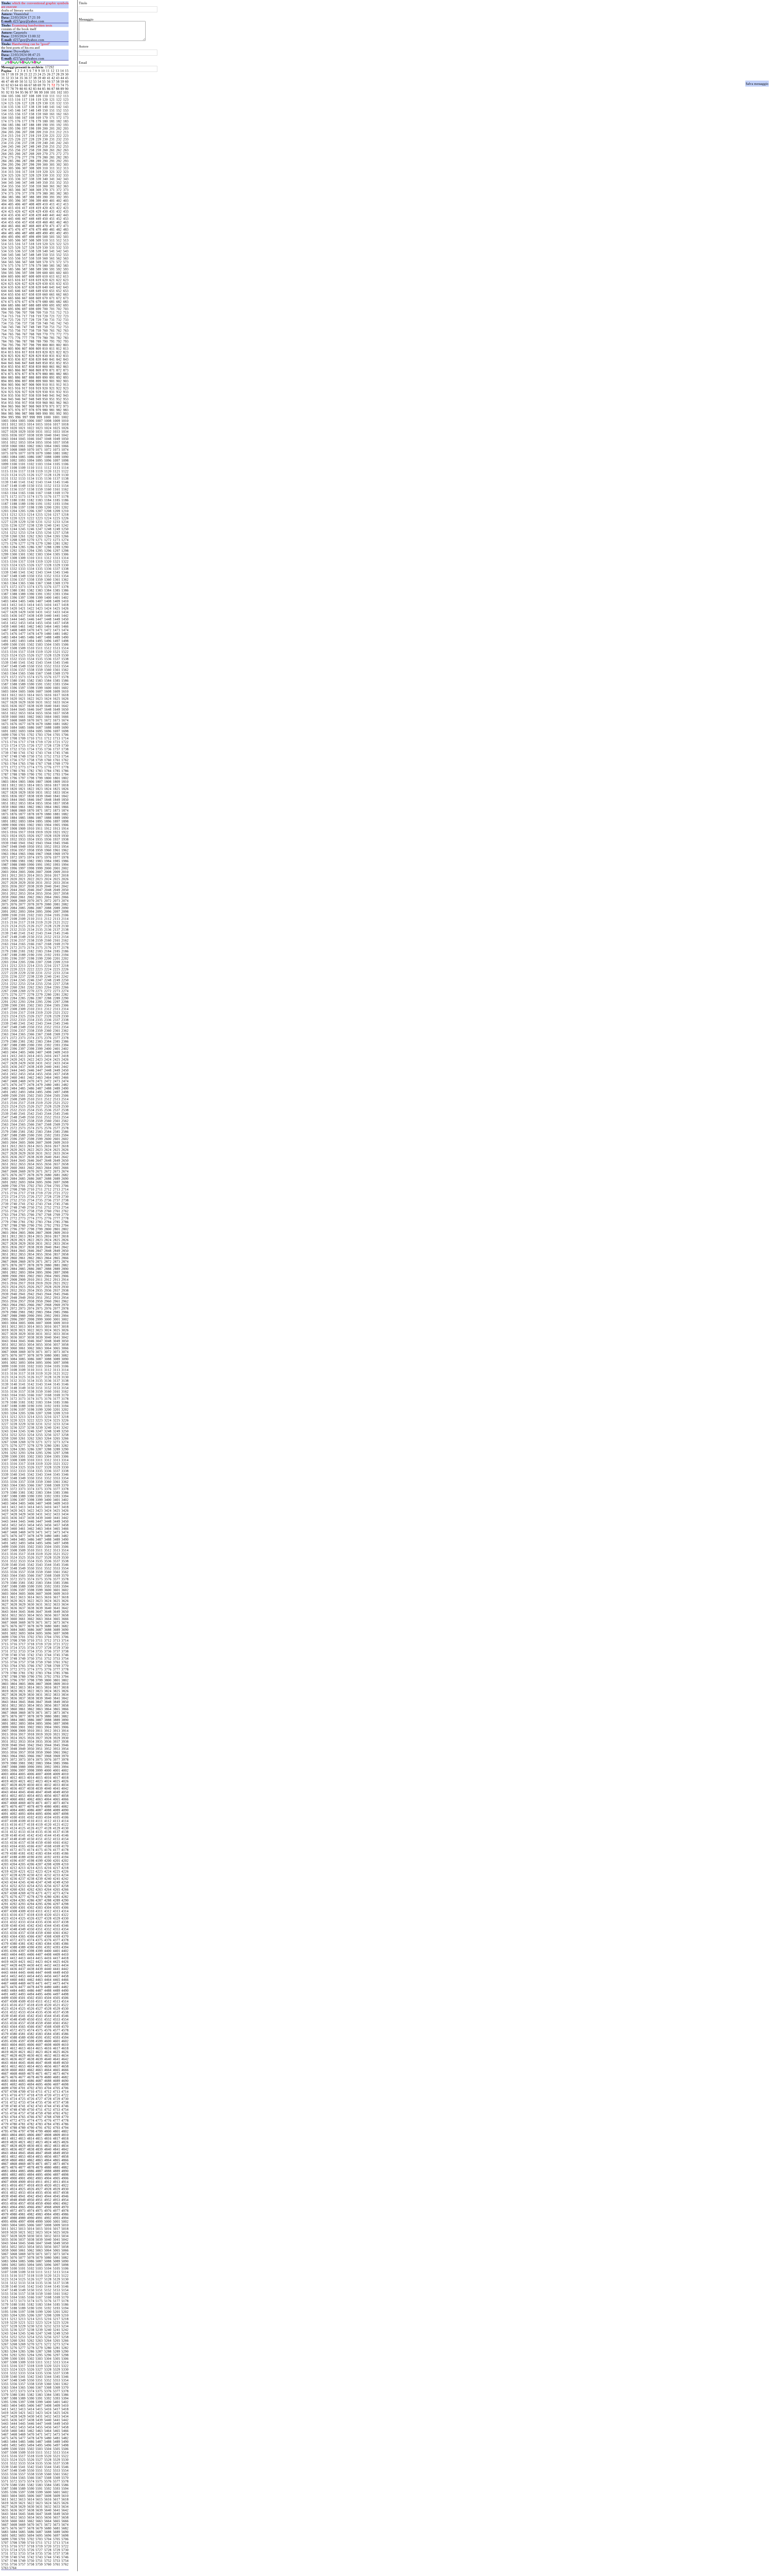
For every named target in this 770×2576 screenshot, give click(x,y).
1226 (65, 518)
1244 (14, 529)
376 (18, 193)
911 (52, 385)
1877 (22, 814)
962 (59, 403)
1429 (22, 612)
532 (59, 247)
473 (66, 226)
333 (66, 175)
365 (11, 190)
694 (4, 309)
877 (25, 374)
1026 (65, 428)
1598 (31, 688)
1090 (65, 457)
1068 (14, 450)
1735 (39, 749)
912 (59, 385)
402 (59, 201)
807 (25, 349)
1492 (14, 641)
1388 (14, 594)
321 (52, 172)
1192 (48, 504)
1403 (5, 601)
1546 (65, 662)
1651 (5, 713)
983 (66, 410)
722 (59, 316)
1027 (5, 432)
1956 (14, 850)
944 (4, 399)
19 (17, 74)
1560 (48, 670)
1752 (48, 756)
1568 (48, 673)
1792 (48, 774)
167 (25, 118)
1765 (22, 764)
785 (11, 341)
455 (11, 222)
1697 (57, 731)
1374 (31, 587)
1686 (31, 727)
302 (59, 164)
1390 (31, 594)
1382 (31, 590)
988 (32, 413)
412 (59, 204)
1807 (39, 782)
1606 (31, 691)
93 (12, 92)
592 (59, 269)
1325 (22, 565)
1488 (48, 637)
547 (25, 255)
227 (25, 139)
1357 (22, 579)
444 (4, 219)
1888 (48, 818)
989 (38, 413)
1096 (48, 460)
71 (49, 85)
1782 (31, 771)
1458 (65, 623)
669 (38, 298)
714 (4, 316)
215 (11, 136)
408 (32, 204)
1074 (65, 450)
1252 (14, 533)
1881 (57, 814)
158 (32, 114)
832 (59, 356)
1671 (39, 720)
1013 (22, 424)
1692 (14, 731)
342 (59, 179)
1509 (22, 648)
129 (38, 103)
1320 (48, 561)
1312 (48, 558)
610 (45, 276)
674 (4, 302)
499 (38, 237)
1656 (48, 713)
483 (66, 229)
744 (4, 327)
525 (11, 247)
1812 (14, 785)
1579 (5, 681)
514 (4, 244)
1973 (22, 857)
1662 (31, 717)
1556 (14, 670)
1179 (5, 500)
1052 (14, 442)
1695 (39, 731)
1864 (48, 807)
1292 (14, 551)
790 (45, 341)
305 (11, 168)
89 (62, 89)
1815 (39, 785)
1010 (65, 421)
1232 (48, 522)
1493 (22, 641)
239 (38, 143)
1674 (65, 720)
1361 (57, 579)
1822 (31, 789)
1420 (14, 608)
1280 (48, 543)
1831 (39, 792)
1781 (22, 771)
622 (59, 280)
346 (18, 183)
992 (59, 413)
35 (21, 78)
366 (18, 190)
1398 (31, 598)
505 (11, 240)
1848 (48, 800)
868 (32, 370)
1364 (14, 583)
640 (45, 287)
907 (25, 385)
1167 (39, 493)
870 (45, 370)
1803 (5, 782)
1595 (5, 688)
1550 (31, 666)
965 (11, 406)
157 (25, 114)
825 (11, 356)
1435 (5, 616)
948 (32, 399)
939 (38, 395)
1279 (39, 543)
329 (38, 175)
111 (52, 96)
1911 (39, 828)
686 (18, 305)
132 (59, 103)
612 (59, 276)
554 (4, 258)
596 (18, 273)
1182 (31, 500)
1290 (65, 547)
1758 (31, 760)
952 (59, 399)
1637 (22, 706)
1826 (65, 789)
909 (38, 385)
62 (8, 85)
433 (66, 211)
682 (59, 302)
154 (4, 114)
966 (18, 406)
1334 (31, 569)
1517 (22, 652)
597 (25, 273)
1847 (39, 800)
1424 (48, 608)
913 (66, 385)
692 (59, 305)
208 (32, 132)
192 (59, 125)
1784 (48, 771)
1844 (14, 800)
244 (4, 146)
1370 (65, 583)
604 (4, 276)
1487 (39, 637)
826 (18, 356)
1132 (14, 478)
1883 (5, 818)
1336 (48, 569)
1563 (5, 673)
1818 (65, 785)
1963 (5, 854)
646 (18, 291)
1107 (5, 468)
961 (52, 403)
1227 (5, 522)
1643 (5, 709)
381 (52, 193)
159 (38, 114)
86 (49, 89)
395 (11, 201)
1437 (22, 616)
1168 (48, 493)
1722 (65, 742)
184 (4, 125)
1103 (39, 464)
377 (25, 193)
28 (58, 74)
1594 (65, 684)
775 (11, 338)
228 (32, 139)
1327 (39, 565)
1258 (65, 533)
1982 (31, 861)
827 (25, 356)
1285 (22, 547)
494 (4, 237)
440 (45, 215)
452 (59, 219)
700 (45, 309)
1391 (39, 594)
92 (8, 92)
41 (49, 78)
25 (44, 74)
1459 (5, 626)
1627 (5, 702)
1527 (39, 655)
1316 (14, 561)
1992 (48, 865)
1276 (14, 543)
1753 (57, 756)
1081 (57, 453)
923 (66, 388)
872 (59, 370)
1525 (22, 655)
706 (18, 312)
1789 (22, 774)
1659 (5, 717)
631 (52, 284)
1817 (57, 785)
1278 (31, 543)
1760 (48, 760)
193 (66, 125)
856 (18, 367)
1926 (31, 836)
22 (30, 74)
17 (8, 74)
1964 (14, 854)
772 (59, 334)
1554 (65, 666)
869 (38, 370)
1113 (57, 468)
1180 (14, 500)
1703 (39, 735)
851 (52, 363)
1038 (31, 435)
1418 (65, 605)
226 (18, 139)
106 (18, 96)
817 (25, 352)
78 (12, 89)
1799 (39, 778)
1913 (57, 828)
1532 (14, 659)
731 (52, 320)
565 (11, 262)
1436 (14, 616)
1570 (65, 673)
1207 (39, 511)
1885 (22, 818)
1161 (57, 489)
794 (4, 345)
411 (52, 204)
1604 (14, 691)
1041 (57, 435)
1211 (5, 515)
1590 (31, 684)
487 (25, 233)
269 (38, 154)
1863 (39, 807)
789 (38, 341)
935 (11, 395)
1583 (39, 681)
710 (45, 312)
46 (3, 81)
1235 (5, 525)
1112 (48, 468)
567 (25, 262)
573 (66, 262)
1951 (39, 847)
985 (11, 413)
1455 (39, 623)
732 (59, 320)
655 (11, 294)
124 (4, 103)
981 (52, 410)
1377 (57, 587)
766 (18, 334)
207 (25, 132)
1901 (22, 825)
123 (66, 100)
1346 (65, 572)
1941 (22, 843)
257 (25, 150)
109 (38, 96)
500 (45, 237)
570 (45, 262)
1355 (5, 579)
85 (44, 89)
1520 (48, 652)
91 (3, 92)
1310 (31, 558)
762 (59, 330)
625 (11, 284)
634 (4, 287)
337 (25, 179)
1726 (31, 745)
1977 (57, 857)
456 (18, 222)
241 (52, 143)
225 (11, 139)
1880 (48, 814)
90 (67, 89)
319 (38, 172)
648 (32, 291)
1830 (31, 792)
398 (32, 201)
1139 (5, 482)
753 (66, 327)
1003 (5, 421)
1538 (65, 659)
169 (38, 118)
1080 (48, 453)
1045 (22, 439)
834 (4, 359)
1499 (5, 644)
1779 (5, 771)
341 (52, 179)
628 (32, 284)
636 (18, 287)
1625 (57, 699)
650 (45, 291)
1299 (5, 554)
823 (66, 352)
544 (4, 255)
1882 (65, 814)
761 (52, 330)
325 (11, 175)
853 (66, 363)
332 (59, 175)
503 (66, 237)
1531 (5, 659)
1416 (48, 605)
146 (18, 110)
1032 (48, 432)
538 (32, 251)
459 (38, 222)
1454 (31, 623)
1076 (14, 453)
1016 (48, 424)
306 (18, 168)
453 (66, 219)
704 (4, 312)
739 (38, 323)
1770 (65, 764)
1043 (5, 439)
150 (45, 110)
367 (25, 190)
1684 (14, 727)
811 (52, 349)
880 (45, 374)
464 (4, 226)
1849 (57, 800)
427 (25, 211)
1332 (14, 569)
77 (8, 89)
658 (32, 294)
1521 (57, 652)
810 (45, 349)
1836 (14, 796)
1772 (14, 767)
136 (18, 107)
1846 (31, 800)
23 (35, 74)
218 (32, 136)
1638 (31, 706)
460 (45, 222)
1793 (57, 774)
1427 (5, 612)
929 (38, 392)
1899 (5, 825)
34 (17, 78)
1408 (48, 601)
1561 (57, 670)
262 (59, 150)
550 (45, 255)
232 (59, 139)
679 (38, 302)
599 (38, 273)
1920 (48, 832)
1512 (48, 648)
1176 (48, 496)
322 (59, 172)
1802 (65, 778)
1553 (57, 666)
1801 (57, 778)
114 (4, 100)
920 (45, 388)
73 (58, 85)
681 (52, 302)
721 (52, 316)
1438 (31, 616)
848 (32, 363)
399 (38, 201)
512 (59, 240)
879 (38, 374)
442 (59, 215)
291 (52, 161)
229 (38, 139)
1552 (48, 666)
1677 (22, 724)
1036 (14, 435)
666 (18, 298)
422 (59, 208)
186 (18, 125)
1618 (65, 695)
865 (11, 370)
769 (38, 334)
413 (66, 204)
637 (25, 287)
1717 (22, 742)
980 (45, 410)
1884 (14, 818)
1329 (57, 565)
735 (11, 323)
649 (38, 291)
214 (4, 136)
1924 (14, 836)
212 (59, 132)
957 (25, 403)
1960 (48, 850)
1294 (31, 551)
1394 (65, 594)
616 (18, 280)
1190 (31, 504)
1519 (39, 652)
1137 (57, 478)
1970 (65, 854)
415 (11, 208)
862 (59, 367)
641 (52, 287)
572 (59, 262)
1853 (22, 803)
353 (66, 183)
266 (18, 154)
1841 (57, 796)
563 (66, 258)
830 (45, 356)
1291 (5, 551)
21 (26, 74)
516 (18, 244)
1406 (31, 601)
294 (4, 164)
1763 (5, 764)
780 (45, 338)
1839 (39, 796)
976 (18, 410)
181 (52, 121)
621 (52, 280)
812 (59, 349)
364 (4, 190)
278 (32, 157)
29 (62, 74)
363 (66, 186)
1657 (57, 713)
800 (45, 345)
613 (66, 276)
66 (26, 85)
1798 (31, 778)
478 (32, 229)
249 (38, 146)
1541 (22, 662)
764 (4, 334)
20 (21, 74)
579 (38, 266)
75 (67, 85)
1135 (39, 478)
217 (25, 136)
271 (52, 154)
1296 (48, 551)
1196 (14, 507)
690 (45, 305)
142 (59, 107)
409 (38, 204)
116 (18, 100)
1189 (22, 504)
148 (32, 110)
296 (18, 164)
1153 (57, 486)
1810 (65, 782)
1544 (48, 662)
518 (32, 244)
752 (59, 327)
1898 (65, 821)
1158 (31, 489)
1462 (31, 626)
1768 (48, 764)
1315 (5, 561)
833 (66, 356)
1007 (39, 421)
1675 (5, 724)
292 (59, 161)
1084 (14, 457)
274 (4, 157)
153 (66, 110)
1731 (5, 749)
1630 (31, 702)
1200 (48, 507)
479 (38, 229)
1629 (22, 702)
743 (66, 323)
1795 (5, 778)
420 (45, 208)
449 (38, 219)
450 (45, 219)
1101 (22, 464)
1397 (22, 598)
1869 (22, 810)
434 (4, 215)
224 (4, 139)
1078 (31, 453)
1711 (39, 738)
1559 (39, 670)
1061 (22, 446)
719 (38, 316)
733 (66, 320)
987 (25, 413)
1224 (48, 518)
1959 (39, 850)
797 (25, 345)
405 (11, 204)
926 (18, 392)
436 (18, 215)
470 (45, 226)
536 (18, 251)
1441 (57, 616)
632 (59, 284)
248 (32, 146)
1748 (14, 756)
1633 (57, 702)
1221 (22, 518)
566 (18, 262)
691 (52, 305)
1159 (39, 489)
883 (66, 374)
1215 (39, 515)
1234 (65, 522)
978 (32, 410)
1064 (48, 446)
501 (52, 237)
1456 (48, 623)
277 (25, 157)
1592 (48, 684)
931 (52, 392)
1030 (31, 432)
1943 (39, 843)
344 (4, 183)
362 (59, 186)
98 (36, 92)
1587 (5, 684)
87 (53, 89)
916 (18, 388)
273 (66, 154)
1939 (5, 843)
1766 (31, 764)
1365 (22, 583)
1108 (14, 468)
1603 (5, 691)
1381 (22, 590)
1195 (5, 507)
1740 (14, 753)
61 (3, 85)
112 (59, 96)
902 (59, 381)
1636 (14, 706)
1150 (31, 486)
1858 (65, 803)
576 (18, 266)
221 (52, 136)
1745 (57, 753)
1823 (39, 789)
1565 (22, 673)
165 (11, 118)
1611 (5, 695)
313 (66, 168)
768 (32, 334)
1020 (14, 428)
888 (32, 377)
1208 (48, 511)
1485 (22, 637)
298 (32, 164)
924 (4, 392)
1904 (48, 825)
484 (4, 233)
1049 (57, 439)
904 (4, 385)
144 (4, 110)
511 (52, 240)
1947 (5, 847)
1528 (48, 655)
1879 (39, 814)
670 (45, 298)
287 (25, 161)
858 (32, 367)
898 (32, 381)
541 (52, 251)
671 (52, 298)
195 (11, 128)
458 (32, 222)
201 (52, 128)
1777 (57, 767)
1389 (22, 594)
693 (66, 305)
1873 (57, 810)
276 (18, 157)
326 (18, 175)
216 (18, 136)
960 (45, 403)
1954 (65, 847)
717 (25, 316)
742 (59, 323)
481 (52, 229)
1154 (65, 486)
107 (25, 96)
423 (66, 208)
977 (25, 410)
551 (52, 255)
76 (3, 89)
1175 (39, 496)
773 (66, 334)
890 (45, 377)
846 (18, 363)
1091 (5, 460)
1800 (48, 778)
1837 (22, 796)
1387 (5, 594)
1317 (22, 561)
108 (32, 96)
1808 (48, 782)
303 (66, 164)
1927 (39, 836)
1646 (31, 709)
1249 (57, 529)
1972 (14, 857)
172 (59, 118)
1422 (31, 608)
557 (25, 258)
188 (32, 125)
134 (4, 107)
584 (4, 269)
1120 (48, 471)
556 (18, 258)
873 (66, 370)
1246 (31, 529)
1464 (48, 626)
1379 (5, 590)
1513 (57, 648)
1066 (65, 446)
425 (11, 211)
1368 (48, 583)
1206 (31, 511)
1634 (65, 702)
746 (18, 327)
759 (38, 330)
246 (18, 146)
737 (25, 323)
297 (25, 164)
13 (57, 71)
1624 (48, 699)
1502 (31, 644)
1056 (48, 442)
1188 (14, 504)
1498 (65, 641)
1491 (5, 641)
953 (66, 399)
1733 (22, 749)
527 (25, 247)
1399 (39, 598)
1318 (31, 561)
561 (52, 258)
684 (4, 305)
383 (66, 193)
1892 (14, 821)
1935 (39, 839)
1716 (14, 742)
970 (45, 406)
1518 (31, 652)
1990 (31, 865)
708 (32, 312)
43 (58, 78)
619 (38, 280)
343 (66, 179)
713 (66, 312)
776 (18, 338)
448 (32, 219)
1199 (39, 507)
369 (38, 190)
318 (32, 172)
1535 (39, 659)
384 (4, 197)
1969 (57, 854)
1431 (39, 612)
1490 (65, 637)
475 (11, 229)
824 (4, 356)
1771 (5, 767)
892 (59, 377)
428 (32, 211)
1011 (5, 424)
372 (59, 190)
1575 (39, 677)
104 (4, 96)
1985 (57, 861)
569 (38, 262)
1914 (65, 828)
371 (52, 190)
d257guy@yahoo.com (29, 21)
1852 (14, 803)
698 (32, 309)
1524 (14, 655)
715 (11, 316)
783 (66, 338)
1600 (48, 688)
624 (4, 284)
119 (38, 100)
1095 (39, 460)
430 (45, 211)
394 (4, 201)
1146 (65, 482)
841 (52, 359)
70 (44, 85)
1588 (14, 684)
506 (18, 240)
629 (38, 284)
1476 (14, 634)
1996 (14, 868)
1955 (5, 850)
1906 (65, 825)
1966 (31, 854)
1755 (5, 760)
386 (18, 197)
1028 (14, 432)
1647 (39, 709)
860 (45, 367)
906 (18, 385)
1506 (65, 644)
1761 (57, 760)
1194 (65, 504)
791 (52, 341)
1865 (57, 807)
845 (11, 363)
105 (11, 96)
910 (45, 385)
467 (25, 226)
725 (11, 320)
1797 (22, 778)
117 (25, 100)
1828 (14, 792)
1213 (22, 515)
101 (53, 92)
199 (38, 128)
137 (25, 107)
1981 (22, 861)
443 (66, 215)
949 (38, 399)
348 (32, 183)
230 (45, 139)
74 (62, 85)
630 (45, 284)
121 (52, 100)
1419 (5, 608)
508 (32, 240)
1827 (5, 792)
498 (32, 237)
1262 (31, 536)
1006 (31, 421)
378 (32, 193)
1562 (65, 670)
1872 (48, 810)
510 (45, 240)
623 (66, 280)
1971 (5, 857)
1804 (14, 782)
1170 (65, 493)
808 (32, 349)
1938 (65, 839)
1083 (5, 457)
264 (4, 154)
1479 (39, 634)
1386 (65, 590)
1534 (31, 659)
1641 (57, 706)
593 (66, 269)
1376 (48, 587)
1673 (57, 720)
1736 (48, 749)
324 (4, 175)
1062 (31, 446)
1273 (57, 540)
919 (38, 388)
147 (25, 110)
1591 (39, 684)
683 (66, 302)
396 (18, 201)
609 (38, 276)
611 (52, 276)
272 (59, 154)
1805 (22, 782)
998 (32, 417)
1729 (57, 745)
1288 (48, 547)
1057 (57, 442)
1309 (22, 558)
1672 (48, 720)
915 (11, 388)
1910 (31, 828)
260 (45, 150)
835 (11, 359)
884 (4, 377)
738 (32, 323)
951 (52, 399)
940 (45, 395)
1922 (65, 832)
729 (38, 320)
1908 (14, 828)
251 (52, 146)
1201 (57, 507)
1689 (57, 727)
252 (59, 146)
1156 (14, 489)
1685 (22, 727)
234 (4, 143)
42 (53, 78)
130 (45, 103)
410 (45, 204)
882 (59, 374)
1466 (65, 626)
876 (18, 374)
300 (45, 164)
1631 (39, 702)
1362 (65, 579)
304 (4, 168)
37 (30, 78)
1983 (39, 861)
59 (62, 81)
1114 (65, 468)
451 (52, 219)
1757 (22, 760)
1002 (65, 417)
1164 (14, 493)
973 (66, 406)
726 (18, 320)
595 (11, 273)
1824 (48, 789)
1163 (5, 493)
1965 (22, 854)
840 (45, 359)
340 (45, 179)
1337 (57, 569)
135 (11, 107)
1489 (57, 637)
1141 (22, 482)
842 (59, 359)
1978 (65, 857)
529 (38, 247)
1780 (14, 771)
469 (38, 226)
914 (4, 388)
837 (25, 359)
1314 (65, 558)
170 (45, 118)
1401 (57, 598)
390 (45, 197)
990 (45, 413)
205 (11, 132)
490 (45, 233)
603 (66, 273)
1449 (57, 619)
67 (30, 85)
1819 (5, 789)
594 (4, 273)
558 (32, 258)
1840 (48, 796)
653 (66, 291)
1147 (5, 486)
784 (4, 341)
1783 (39, 771)
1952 (48, 847)
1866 (65, 807)
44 (62, 78)
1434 (65, 612)
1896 (48, 821)
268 (32, 154)
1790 (31, 774)
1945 (57, 843)
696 (18, 309)
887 (25, 377)
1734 (31, 749)
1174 (31, 496)
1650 (65, 709)
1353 (57, 576)
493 (66, 233)
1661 (22, 717)
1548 (14, 666)
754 (4, 330)
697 (25, 309)
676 (18, 302)
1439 (39, 616)
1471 (39, 630)
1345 (57, 572)
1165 (22, 493)
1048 (48, 439)
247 (25, 146)
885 (11, 377)
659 (38, 294)
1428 (14, 612)
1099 (5, 464)
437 (25, 215)
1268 (14, 540)
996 (18, 417)
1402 (65, 598)
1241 (57, 525)
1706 (65, 735)
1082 (65, 453)
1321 (57, 561)
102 (60, 92)
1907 (5, 828)
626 (18, 284)
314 (4, 172)
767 (25, 334)
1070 (31, 450)
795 (11, 345)
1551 (39, 666)
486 (18, 233)
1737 (57, 749)
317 (25, 172)
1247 (39, 529)
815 (11, 352)
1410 (65, 601)
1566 (31, 673)
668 (32, 298)
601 (52, 273)
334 (4, 179)
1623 (39, 699)
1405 (22, 601)
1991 (39, 865)
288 (32, 161)
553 (66, 255)
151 (52, 110)
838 (32, 359)
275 (11, 157)
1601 (57, 688)
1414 (31, 605)
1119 (39, 471)
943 (66, 395)
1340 (14, 572)
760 (45, 330)
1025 (57, 428)
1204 (14, 511)
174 (4, 121)
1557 (22, 670)
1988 (14, 865)
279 (38, 157)
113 (66, 96)
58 (58, 81)
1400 (48, 598)
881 (52, 374)
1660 (14, 717)
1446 (31, 619)
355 (11, 186)
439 (38, 215)
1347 (5, 576)
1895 (39, 821)
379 (38, 193)
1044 (14, 439)
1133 (22, 478)
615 (11, 280)
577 (25, 266)
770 (45, 334)
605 (11, 276)
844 (4, 363)
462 (59, 222)
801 (52, 345)
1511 (39, 648)
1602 (65, 688)
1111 (39, 468)
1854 (31, 803)
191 (52, 125)
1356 (14, 579)
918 (32, 388)
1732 (14, 749)
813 (66, 349)
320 (45, 172)
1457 (57, 623)
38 (35, 78)
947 (25, 399)
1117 (22, 471)
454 (4, 222)
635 (11, 287)
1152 (48, 486)
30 (67, 74)
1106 (65, 464)
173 (66, 118)
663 (66, 294)
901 (52, 381)
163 (66, 114)
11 (48, 71)
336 (18, 179)
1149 (22, 486)
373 (66, 190)
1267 (5, 540)
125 (11, 103)
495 (11, 237)
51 (26, 81)
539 (38, 251)
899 (38, 381)
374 (4, 193)
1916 (14, 832)
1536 (48, 659)
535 (11, 251)
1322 (65, 561)
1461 (22, 626)
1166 (31, 493)
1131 (5, 478)
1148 (14, 486)
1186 (65, 500)
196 (18, 128)
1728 (48, 745)
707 (25, 312)
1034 (65, 432)
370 (45, 190)
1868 (14, 810)
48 (12, 81)
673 (66, 298)
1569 (57, 673)
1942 (31, 843)
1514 (65, 648)
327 (25, 175)
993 (66, 413)
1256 (48, 533)
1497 (57, 641)
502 (59, 237)
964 (4, 406)
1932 (14, 839)
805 (11, 349)
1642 (65, 706)
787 (25, 341)
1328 (48, 565)
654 (4, 294)
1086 (31, 457)
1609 (57, 691)
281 (52, 157)
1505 (57, 644)
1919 (39, 832)
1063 (39, 446)
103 (66, 92)
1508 (14, 648)
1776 (48, 767)
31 (3, 78)
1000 (47, 417)
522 (59, 244)
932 (59, 392)
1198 (31, 507)
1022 (31, 428)
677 (25, 302)
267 (25, 154)
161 (52, 114)
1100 (14, 464)
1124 (14, 475)
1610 (65, 691)
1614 (31, 695)
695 (11, 309)
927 (25, 392)
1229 (22, 522)
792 (59, 341)
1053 (22, 442)
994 (4, 417)
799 (38, 345)
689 (38, 305)
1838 (31, 796)
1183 (39, 500)
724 (4, 320)
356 (18, 186)
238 (32, 143)
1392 (48, 594)
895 (11, 381)
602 (59, 273)
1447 (39, 619)
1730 (65, 745)
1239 (39, 525)
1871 (39, 810)
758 (32, 330)
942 (59, 395)
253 (66, 146)
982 (59, 410)
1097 (57, 460)
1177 (57, 496)
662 (59, 294)
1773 (22, 767)
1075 (5, 453)
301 (52, 164)
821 (52, 352)
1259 (5, 536)
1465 (57, 626)
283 (66, 157)
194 (4, 128)
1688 (48, 727)
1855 (39, 803)
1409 (57, 601)
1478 (31, 634)
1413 (22, 605)
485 (11, 233)
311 (52, 168)
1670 (31, 720)
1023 (39, 428)
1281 (57, 543)
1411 (5, 605)
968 (32, 406)
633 (66, 284)
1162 (65, 489)
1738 (65, 749)
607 (25, 276)
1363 (5, 583)
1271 (39, 540)
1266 (65, 536)
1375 (39, 587)
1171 (5, 496)
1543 (39, 662)
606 (18, 276)
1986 (65, 861)
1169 (57, 493)
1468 (14, 630)
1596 (14, 688)
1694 (31, 731)
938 (32, 395)
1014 (31, 424)
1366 (31, 583)
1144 (48, 482)
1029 (22, 432)
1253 (22, 533)
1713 (57, 738)
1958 (31, 850)
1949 (22, 847)
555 (11, 258)
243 (66, 143)
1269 (22, 540)
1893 (22, 821)
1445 (22, 619)
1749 (22, 756)
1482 (65, 634)
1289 (57, 547)
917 (25, 388)
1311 (39, 558)
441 (52, 215)
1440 (48, 616)
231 (52, 139)
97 (31, 92)
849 (38, 363)
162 (59, 114)
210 (45, 132)
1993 (57, 865)
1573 (22, 677)
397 (25, 201)
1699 (5, 735)
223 (66, 136)
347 (25, 183)
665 (11, 298)
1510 (31, 648)
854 (4, 367)
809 (38, 349)
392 (59, 197)
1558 (31, 670)
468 (32, 226)
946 (18, 399)
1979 (5, 861)
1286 (31, 547)
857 (25, 367)
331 (52, 175)
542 (59, 251)
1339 (5, 572)
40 (44, 78)
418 (32, 208)
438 (32, 215)
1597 (22, 688)
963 (66, 403)
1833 (57, 792)
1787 (5, 774)
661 (52, 294)
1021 (22, 428)
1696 (48, 731)
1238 (31, 525)
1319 (39, 561)
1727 (39, 745)
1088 (48, 457)
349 (38, 183)
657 (25, 294)
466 (18, 226)
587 (25, 269)
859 (38, 367)
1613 (22, 695)
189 (38, 125)
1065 (57, 446)
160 (45, 114)
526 (18, 247)
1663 (39, 717)
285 (11, 161)
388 (32, 197)
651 (52, 291)
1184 (48, 500)
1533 (22, 659)
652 (59, 291)
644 (4, 291)
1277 (22, 543)
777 (25, 338)
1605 (22, 691)
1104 (48, 464)
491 (52, 233)
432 (59, 211)
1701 (22, 735)
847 (25, 363)
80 (21, 89)
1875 (5, 814)
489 (38, 233)
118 (32, 100)
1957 (22, 850)
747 (25, 327)
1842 (65, 796)
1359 (39, 579)
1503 (39, 644)
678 (32, 302)
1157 (22, 489)
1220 (14, 518)
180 (45, 121)
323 (66, 172)
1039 (39, 435)
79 (17, 89)
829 (38, 356)
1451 (5, 623)
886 (18, 377)
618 (32, 280)
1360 (48, 579)
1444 (14, 619)
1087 (39, 457)
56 (49, 81)
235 (11, 143)
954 (4, 403)
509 (38, 240)
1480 (48, 634)
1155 (5, 489)
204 (4, 132)
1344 (48, 572)
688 (32, 305)
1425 (57, 608)
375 (11, 193)
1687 (39, 727)
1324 (14, 565)
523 (66, 244)
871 (52, 370)
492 (59, 233)
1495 (39, 641)
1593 (57, 684)
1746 (65, 753)
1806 (31, 782)
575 (11, 266)
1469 (22, 630)
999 (39, 417)
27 (53, 74)
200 (45, 128)
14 (62, 71)
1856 (48, 803)
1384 (48, 590)
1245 (22, 529)
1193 (57, 504)
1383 (39, 590)
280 (45, 157)
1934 (31, 839)
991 (52, 413)
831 (52, 356)
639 (38, 287)
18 (12, 74)
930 (45, 392)
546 (18, 255)
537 (25, 251)
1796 (14, 778)
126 (18, 103)
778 (32, 338)
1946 (65, 843)
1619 (5, 699)
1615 (39, 695)
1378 (65, 587)
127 (25, 103)
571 (52, 262)
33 (12, 78)
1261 (22, 536)
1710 (31, 738)
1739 (5, 753)
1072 (48, 450)
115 (11, 100)
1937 (57, 839)
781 (52, 338)
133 (66, 103)
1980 (14, 861)
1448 (48, 619)
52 (30, 81)
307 (25, 168)
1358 (31, 579)
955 (11, 403)
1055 (39, 442)
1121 (57, 471)
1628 (14, 702)
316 (18, 172)
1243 (5, 529)
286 (18, 161)
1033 (57, 432)
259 (38, 150)
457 (25, 222)
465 (11, 226)
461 (52, 222)
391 (52, 197)
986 (18, 413)
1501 (22, 644)
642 (59, 287)
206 (18, 132)
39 (39, 78)
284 (4, 161)
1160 (48, 489)
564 (4, 262)
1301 (22, 554)
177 (25, 121)
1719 (39, 742)
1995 (5, 868)
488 (32, 233)
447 (25, 219)
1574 (31, 677)
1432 (48, 612)
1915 (5, 832)
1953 (57, 847)
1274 (65, 540)
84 (39, 89)
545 (11, 255)
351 (52, 183)
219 (38, 136)
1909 (22, 828)
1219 (5, 518)
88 (58, 89)
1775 (39, 767)
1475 (5, 634)
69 (39, 85)
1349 (22, 576)
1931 (5, 839)
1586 (65, 681)
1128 (48, 475)
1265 (57, 536)
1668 (14, 720)
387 (25, 197)
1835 (5, 796)
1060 (14, 446)
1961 (57, 850)
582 (59, 266)
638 (32, 287)
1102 (31, 464)
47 (8, 81)
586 (18, 269)
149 (38, 110)
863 (66, 367)
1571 (5, 677)
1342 (31, 572)
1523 (5, 655)
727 (25, 320)
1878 (31, 814)
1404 (14, 601)
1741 (22, 753)
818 (32, 352)
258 (32, 150)
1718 (31, 742)
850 (45, 363)
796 (18, 345)
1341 (22, 572)
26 (49, 74)
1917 (22, 832)
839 (38, 359)
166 (18, 118)
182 (59, 121)
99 (41, 92)
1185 (57, 500)
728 (32, 320)
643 (66, 287)
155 (11, 114)
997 (25, 417)
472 (59, 226)
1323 (5, 565)
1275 (5, 543)
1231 (39, 522)
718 (32, 316)
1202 (65, 507)
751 (52, 327)
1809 (57, 782)
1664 (48, 717)
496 (18, 237)
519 (38, 244)
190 (45, 125)
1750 (31, 756)
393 (66, 197)
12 (53, 71)
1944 (48, 843)
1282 (65, 543)
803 (66, 345)
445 (11, 219)
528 (32, 247)
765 (11, 334)
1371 (5, 587)
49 (17, 81)
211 (52, 132)
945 (11, 399)
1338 (65, 569)
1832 (48, 792)
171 (52, 118)
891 (52, 377)
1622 (31, 699)
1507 (5, 648)
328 (32, 175)
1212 (14, 515)
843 (66, 359)
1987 (5, 865)
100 (46, 92)
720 (45, 316)
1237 (22, 525)
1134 (31, 478)
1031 (39, 432)
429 (38, 211)
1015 (39, 424)
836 (18, 359)
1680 (48, 724)
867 (25, 370)
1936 (48, 839)
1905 (57, 825)
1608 (48, 691)
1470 (31, 630)
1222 (31, 518)
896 (18, 381)
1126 (31, 475)
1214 (31, 515)
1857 (57, 803)
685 (11, 305)
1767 (39, 764)
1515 (5, 652)
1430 (31, 612)
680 (45, 302)
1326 (31, 565)
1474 (65, 630)
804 (4, 349)
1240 (48, 525)
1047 (39, 439)
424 (4, 211)
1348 (14, 576)
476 (18, 229)
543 (66, 251)
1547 (5, 666)
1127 (39, 475)
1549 (22, 666)
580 (45, 266)
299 (38, 164)
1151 (39, 486)
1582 (31, 681)
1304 (48, 554)
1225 (57, 518)
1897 (57, 821)
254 (4, 150)
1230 (31, 522)
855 (11, 367)
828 (32, 356)
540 (45, 251)
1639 (39, 706)
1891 (5, 821)
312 (59, 168)
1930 (65, 836)
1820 (14, 789)
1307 (5, 558)
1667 (5, 720)
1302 (31, 554)
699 (38, 309)
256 (18, 150)
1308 (14, 558)
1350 (31, 576)
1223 (39, 518)
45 (67, 78)
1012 (14, 424)
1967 (39, 854)
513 (66, 240)
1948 (14, 847)
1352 (48, 576)
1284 (14, 547)
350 (45, 183)
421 (52, 208)
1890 (65, 818)
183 (66, 121)
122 (59, 100)
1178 (65, 496)
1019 (5, 428)
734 (4, 323)
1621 (22, 699)
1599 (39, 688)
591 (52, 269)
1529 (57, 655)
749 (38, 327)
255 (11, 150)
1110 (31, 468)
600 (45, 273)
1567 (39, 673)
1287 (39, 547)
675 (11, 302)
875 (11, 374)
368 (32, 190)
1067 (5, 450)
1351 (39, 576)
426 (18, 211)
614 (4, 280)
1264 (48, 536)
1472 (48, 630)
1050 (65, 439)
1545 (57, 662)
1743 (39, 753)
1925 (22, 836)
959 (38, 403)
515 (11, 244)
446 (18, 219)
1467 (5, 630)
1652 (14, 713)
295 (11, 164)
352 (59, 183)
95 (22, 92)
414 (4, 208)
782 (59, 338)
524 (4, 247)
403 (66, 201)
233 (66, 139)
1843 (5, 800)
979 (38, 410)
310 (45, 168)
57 (53, 81)
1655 (39, 713)
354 (4, 186)
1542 (31, 662)
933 (66, 392)
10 (43, 71)
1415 (39, 605)
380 (45, 193)
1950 (31, 847)
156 (18, 114)
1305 (57, 554)
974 (4, 410)
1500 (14, 644)
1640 (48, 706)
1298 (65, 551)
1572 (14, 677)
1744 (48, 753)
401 (52, 201)
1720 (48, 742)
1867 (5, 810)
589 (38, 269)
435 (11, 215)
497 (25, 237)
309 (38, 168)
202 (59, 128)
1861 (22, 807)
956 (18, 403)
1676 (14, 724)
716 (18, 316)
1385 (57, 590)
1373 (22, 587)
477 (25, 229)
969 (38, 406)
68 (35, 85)
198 (32, 128)
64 (17, 85)
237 (25, 143)
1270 (31, 540)
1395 (5, 598)
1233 (57, 522)
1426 (65, 608)
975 (11, 410)
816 (18, 352)
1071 (39, 450)
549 (38, 255)
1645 (22, 709)
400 (45, 201)
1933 (22, 839)
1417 (57, 605)
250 (45, 146)
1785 (57, 771)
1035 (5, 435)
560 (45, 258)
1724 (14, 745)
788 (32, 341)
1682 (65, 724)
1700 (14, 735)
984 (4, 413)
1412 (14, 605)
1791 (39, 774)
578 (32, 266)
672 (59, 298)
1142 (31, 482)
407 (25, 204)
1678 (31, 724)
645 (11, 291)
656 (18, 294)
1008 (48, 421)
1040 (48, 435)
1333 (22, 569)
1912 (48, 828)
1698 (65, 731)
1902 (31, 825)
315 (11, 172)
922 (59, 388)
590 (45, 269)
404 (4, 204)
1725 (22, 745)
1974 (31, 857)
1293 (22, 551)
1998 (31, 868)
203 (66, 128)
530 (45, 247)
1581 (22, 681)
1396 (14, 598)
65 (21, 85)
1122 (65, 471)
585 (11, 269)
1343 (39, 572)
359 (38, 186)
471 (52, 226)
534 (4, 251)
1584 (48, 681)
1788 (14, 774)
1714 (65, 738)
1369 (57, 583)
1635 (5, 706)
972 (59, 406)
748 (32, 327)
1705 (57, 735)
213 (66, 132)
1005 (22, 421)
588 (32, 269)
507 (25, 240)
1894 (31, 821)
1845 (22, 800)
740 (45, 323)
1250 (65, 529)
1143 (39, 482)
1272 (48, 540)
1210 (65, 511)
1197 (22, 507)
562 (59, 258)
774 (4, 338)
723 (66, 316)
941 (52, 395)
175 (11, 121)
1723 (5, 745)
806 (18, 349)
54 (39, 81)
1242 (65, 525)
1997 (22, 868)
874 (4, 374)
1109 (22, 468)
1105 (57, 464)
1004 (14, 421)
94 (17, 92)
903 (66, 381)
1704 (48, 735)
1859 (5, 807)
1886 (31, 818)
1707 (5, 738)
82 (30, 89)
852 (59, 363)
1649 (57, 709)
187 (25, 125)
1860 (14, 807)
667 (25, 298)
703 (66, 309)
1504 (48, 644)
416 (18, 208)
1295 (39, 551)
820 (45, 352)
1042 (65, 435)
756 (18, 330)
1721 (57, 742)
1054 (31, 442)
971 (52, 406)
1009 (57, 421)
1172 (14, 496)
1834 (65, 792)
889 (38, 377)
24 (39, 74)
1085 (22, 457)
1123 (5, 475)
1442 (65, 616)
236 (18, 143)
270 (45, 154)
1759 (39, 760)
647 (25, 291)
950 (45, 399)
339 (38, 179)
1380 (14, 590)
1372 (14, 587)
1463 (39, 626)
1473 (57, 630)
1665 (57, 717)
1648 (48, 709)
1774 (31, 767)
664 (4, 298)
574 (4, 266)
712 (59, 312)
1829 (22, 792)
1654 (31, 713)
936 (18, 395)
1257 (57, 533)
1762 (65, 760)
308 (32, 168)
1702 (31, 735)
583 (66, 266)
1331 (5, 569)
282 (59, 157)
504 (4, 240)
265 (11, 154)
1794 (65, 774)
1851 (5, 803)
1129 (57, 475)
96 (26, 92)
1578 (65, 677)
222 (59, 136)
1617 (57, 695)
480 (45, 229)
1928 (48, 836)
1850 (65, 800)
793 (66, 341)
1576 (48, 677)
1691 (5, 731)
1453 (22, 623)
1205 (22, 511)
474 (4, 229)
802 (59, 345)
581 (52, 266)
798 (32, 345)
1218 (65, 515)
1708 (14, 738)
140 (45, 107)
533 (66, 247)
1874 (65, 810)
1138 (65, 478)
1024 (48, 428)
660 (45, 294)
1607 (39, 691)
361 (52, 186)
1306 (65, 554)
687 (25, 305)
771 (52, 334)
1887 (39, 818)
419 (38, 208)
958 (32, 403)
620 (45, 280)
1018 (65, 424)
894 (4, 381)
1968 (48, 854)
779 (38, 338)
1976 (48, 857)
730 (45, 320)
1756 (14, 760)
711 (52, 312)
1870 (31, 810)
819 (38, 352)
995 (11, 417)
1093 (22, 460)
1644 (14, 709)
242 (59, 143)
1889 (57, 818)
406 (18, 204)
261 (52, 150)
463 (66, 222)
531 (52, 247)
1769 (57, 764)
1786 (65, 771)
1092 (14, 460)
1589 (22, 684)
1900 (14, 825)
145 (11, 110)
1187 (5, 504)
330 (45, 175)
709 (38, 312)
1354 (65, 576)
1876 (14, 814)
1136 (48, 478)
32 (8, 78)
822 (59, 352)
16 (3, 74)
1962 (65, 850)
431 (52, 211)
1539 (5, 662)
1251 (5, 533)
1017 (57, 424)
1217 (57, 515)
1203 (5, 511)
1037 (22, 435)
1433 (57, 612)
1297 (57, 551)
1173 (22, 496)
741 (52, 323)
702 (59, 309)
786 (18, 341)
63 (12, 85)
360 (45, 186)
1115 (5, 471)
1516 (14, 652)
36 (26, 78)
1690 (65, 727)
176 (18, 121)
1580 (14, 681)
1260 (14, 536)
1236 (14, 525)
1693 (22, 731)
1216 (48, 515)
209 (38, 132)
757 (25, 330)
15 (67, 71)
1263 (39, 536)
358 (32, 186)
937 (25, 395)
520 (45, 244)
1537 (57, 659)
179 (38, 121)
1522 (65, 652)
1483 (5, 637)
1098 (65, 460)
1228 (14, 522)
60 (67, 81)
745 (11, 327)
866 (18, 370)
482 (59, 229)
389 (38, 197)
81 (26, 89)
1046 (31, 439)
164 (4, 118)
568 (32, 262)
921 (52, 388)
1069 (22, 450)
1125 (22, 475)
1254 (31, 533)
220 (45, 136)
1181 (22, 500)
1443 (5, 619)
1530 (65, 655)
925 (11, 392)
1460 (14, 626)
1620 (14, 699)
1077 (22, 453)
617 (25, 280)
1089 (57, 457)
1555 (5, 670)
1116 (14, 471)
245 (11, 146)
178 (32, 121)
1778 (65, 767)
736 (18, 323)
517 (25, 244)
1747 (5, 756)
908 (32, 385)
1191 (39, 504)
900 (45, 381)
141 (52, 107)
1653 (22, 713)
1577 (57, 677)
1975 (39, 857)
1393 (57, 594)
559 (38, 258)
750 (45, 327)
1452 (14, 623)
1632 (48, 702)
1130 (65, 475)
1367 (39, 583)
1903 (39, 825)
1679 (39, 724)
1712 (48, 738)
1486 (31, 637)
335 (11, 179)
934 (4, 395)
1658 (65, 713)
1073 (57, 450)
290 (45, 161)
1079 (39, 453)
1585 (57, 681)
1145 (57, 482)
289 (38, 161)
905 (11, 385)
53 (35, 81)
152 (59, 110)
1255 (39, 533)
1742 (31, 753)
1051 (5, 442)
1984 (48, 861)
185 (11, 125)
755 (11, 330)
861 (52, 367)
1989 (22, 865)
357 (25, 186)
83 (35, 89)
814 (4, 352)
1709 (22, 738)
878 (32, 374)
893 (66, 377)
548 (32, 255)
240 (45, 143)
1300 (14, 554)
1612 (14, 695)
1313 (57, 558)
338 (32, 179)
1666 (65, 717)
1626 (65, 699)
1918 (31, 832)
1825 (57, 789)
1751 (39, 756)
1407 (39, 601)
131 (52, 103)
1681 (57, 724)
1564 (14, 673)
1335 (39, 569)
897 (25, 381)
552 (59, 255)
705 (11, 312)
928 (32, 392)
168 (32, 118)
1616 (48, 695)
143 (66, 107)
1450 (65, 619)
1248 (48, 529)
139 (38, 107)
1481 (57, 634)
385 (11, 197)
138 (32, 107)
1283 (5, 547)
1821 (22, 789)
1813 (22, 785)
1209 (57, 511)
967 (25, 406)
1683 (5, 727)
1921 (57, 832)
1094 (31, 460)
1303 (39, 554)
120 (45, 100)
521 (52, 244)
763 (66, 330)
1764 (14, 764)
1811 (5, 785)
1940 (14, 843)
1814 (31, 785)
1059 (5, 446)
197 (25, 128)
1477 (22, 634)
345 (11, 183)
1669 (22, 720)
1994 (65, 865)
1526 (31, 655)
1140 (14, 482)
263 (66, 150)
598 (32, 273)
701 (52, 309)
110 (45, 96)
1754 (65, 756)
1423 (39, 608)
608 (32, 276)
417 (25, 208)
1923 (5, 836)
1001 (56, 417)
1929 (57, 836)
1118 (31, 471)
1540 (14, 662)
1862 (31, 807)
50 (21, 81)
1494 (31, 641)
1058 (65, 442)
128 (32, 103)
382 (59, 193)
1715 (5, 742)
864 (4, 370)
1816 (48, 785)
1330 (65, 565)
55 (44, 81)
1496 (48, 641)
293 (66, 161)
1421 (22, 608)
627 (25, 284)
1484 (14, 637)
